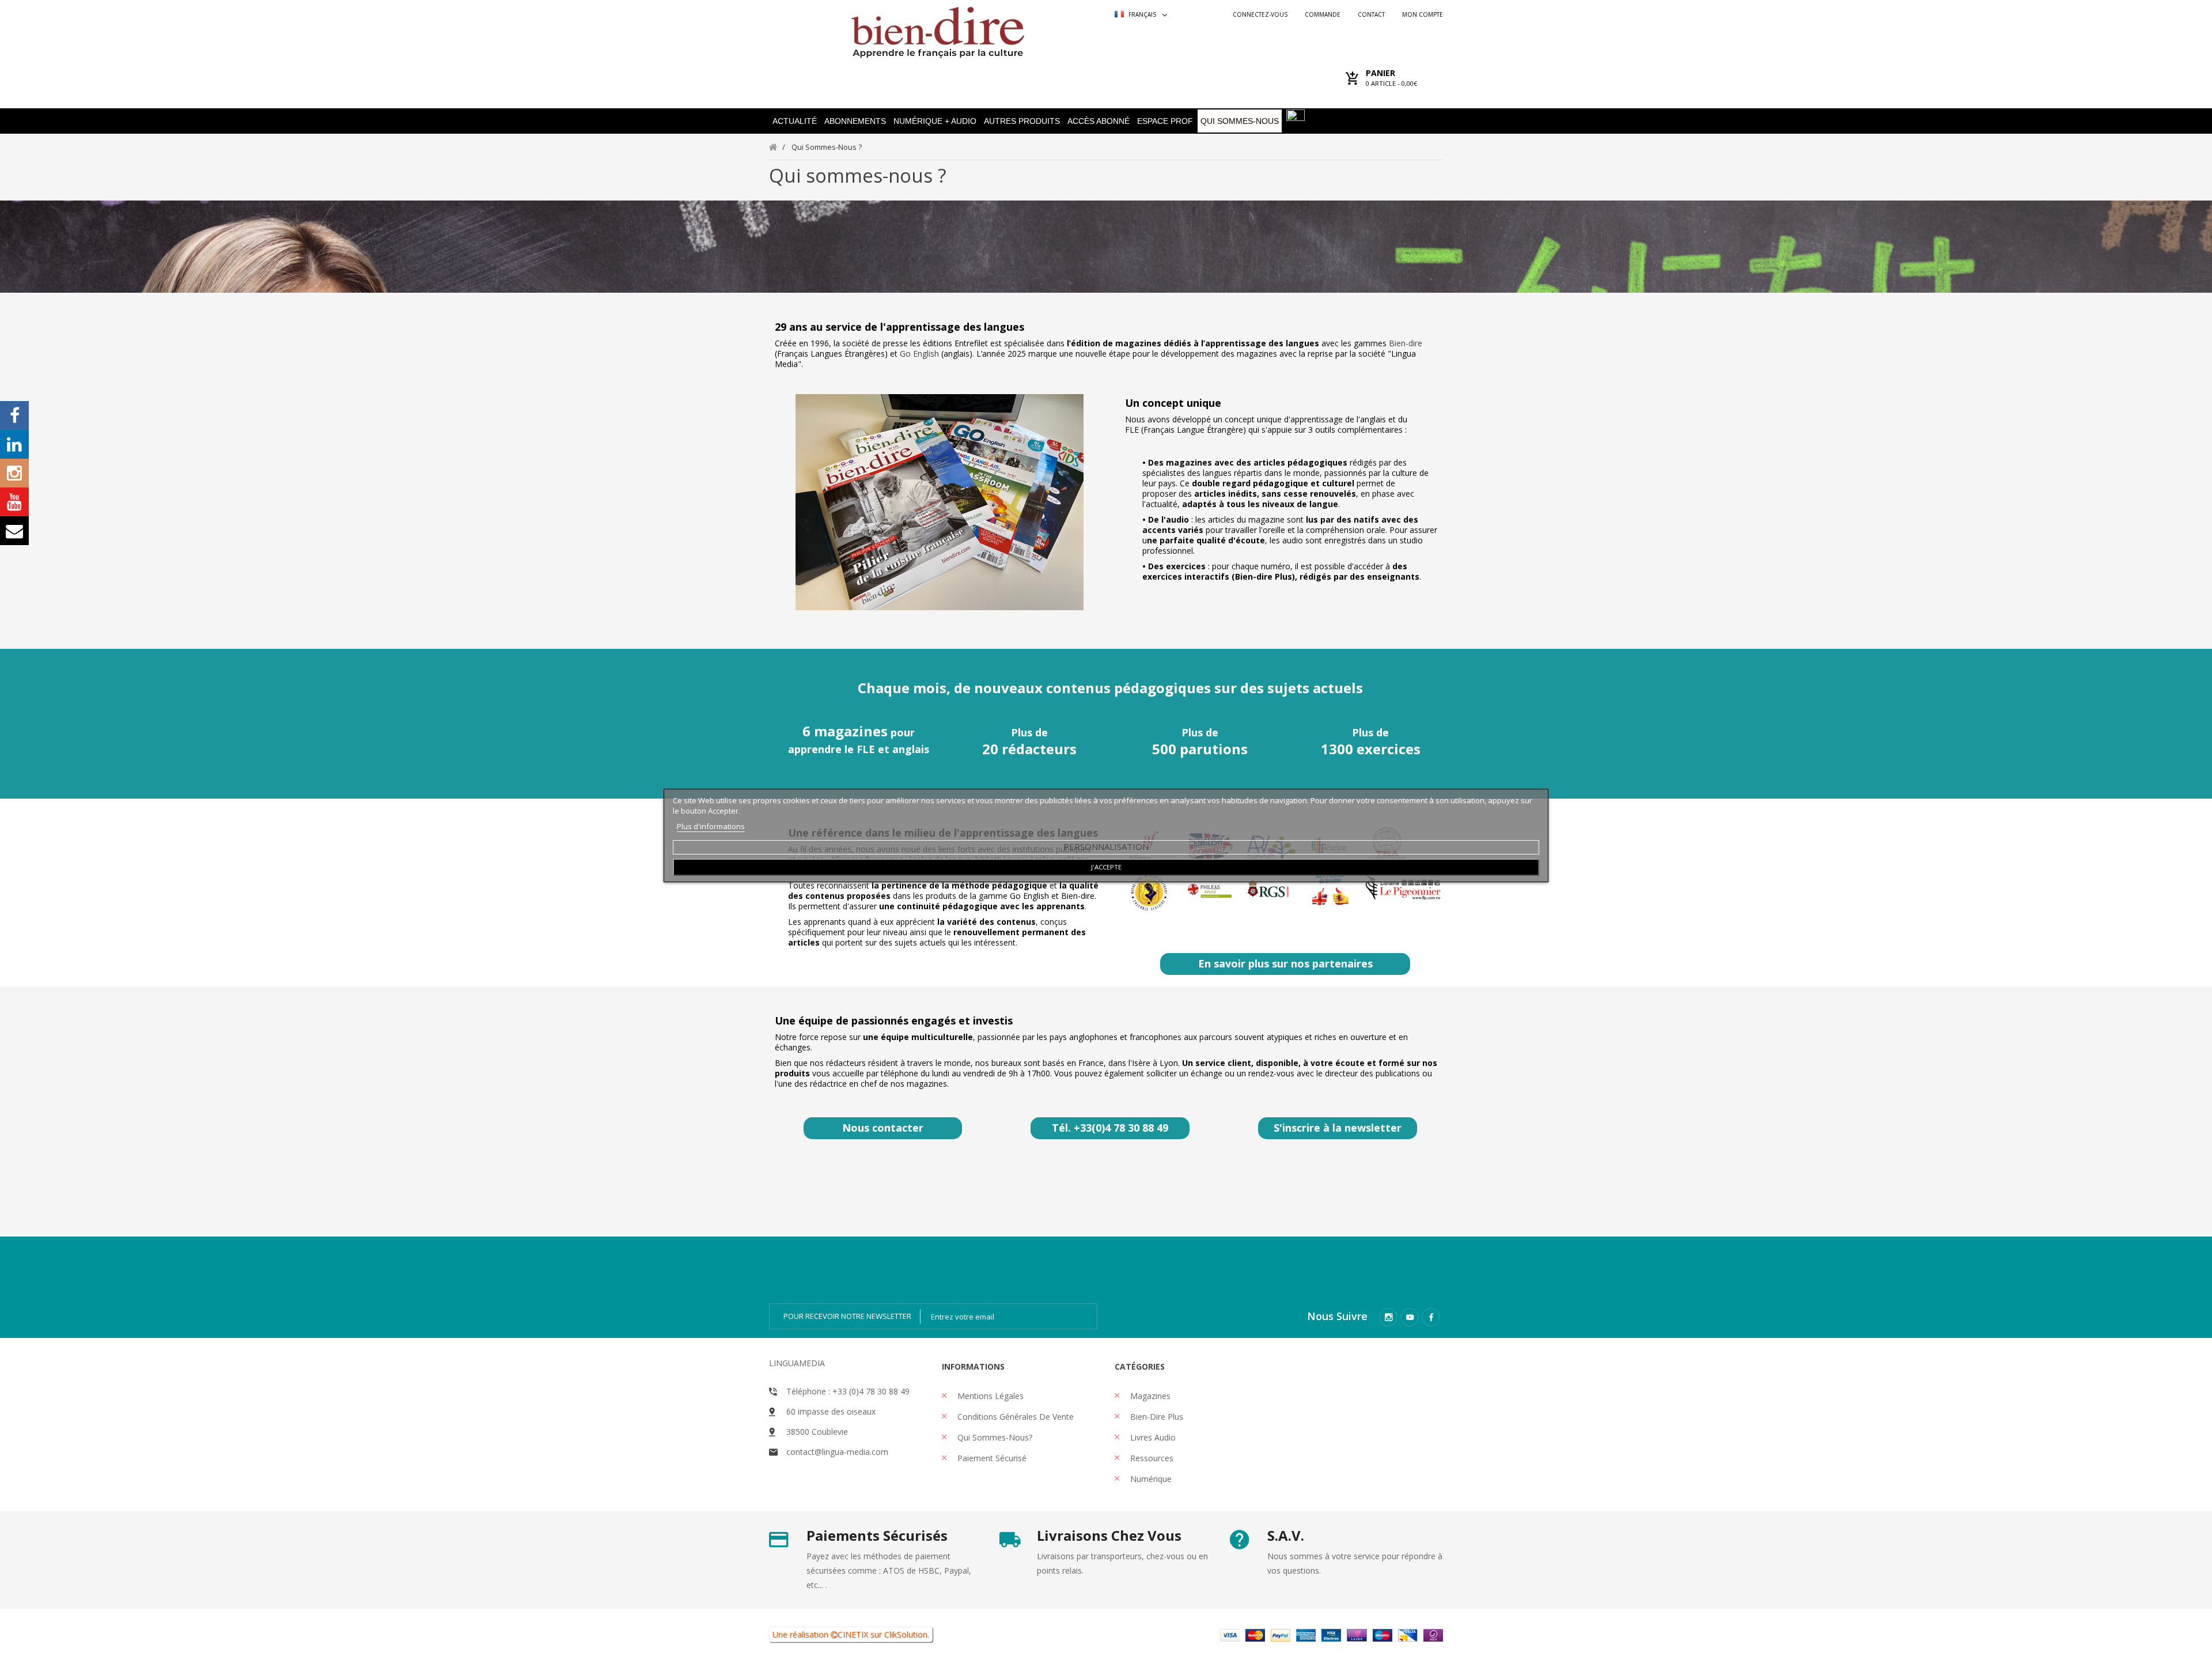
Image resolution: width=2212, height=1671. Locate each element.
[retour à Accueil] (773, 147)
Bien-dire (1406, 343)
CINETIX (853, 1634)
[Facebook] (1431, 1317)
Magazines (1149, 1396)
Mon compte (1423, 14)
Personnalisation (1106, 846)
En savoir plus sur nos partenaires (1285, 963)
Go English (921, 354)
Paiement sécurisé (991, 1458)
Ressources (1151, 1458)
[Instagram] (1388, 1317)
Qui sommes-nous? (994, 1437)
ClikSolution (906, 1634)
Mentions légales (989, 1396)
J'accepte (1106, 867)
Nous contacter (883, 1128)
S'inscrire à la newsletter (1338, 1128)
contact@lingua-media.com (837, 1452)
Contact (1371, 14)
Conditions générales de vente (1014, 1417)
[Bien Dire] (938, 30)
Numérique (1150, 1479)
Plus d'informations (711, 826)
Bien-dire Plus (1156, 1417)
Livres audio (1152, 1437)
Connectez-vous (1260, 14)
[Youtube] (1410, 1317)
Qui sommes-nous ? (858, 175)
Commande (1323, 14)
